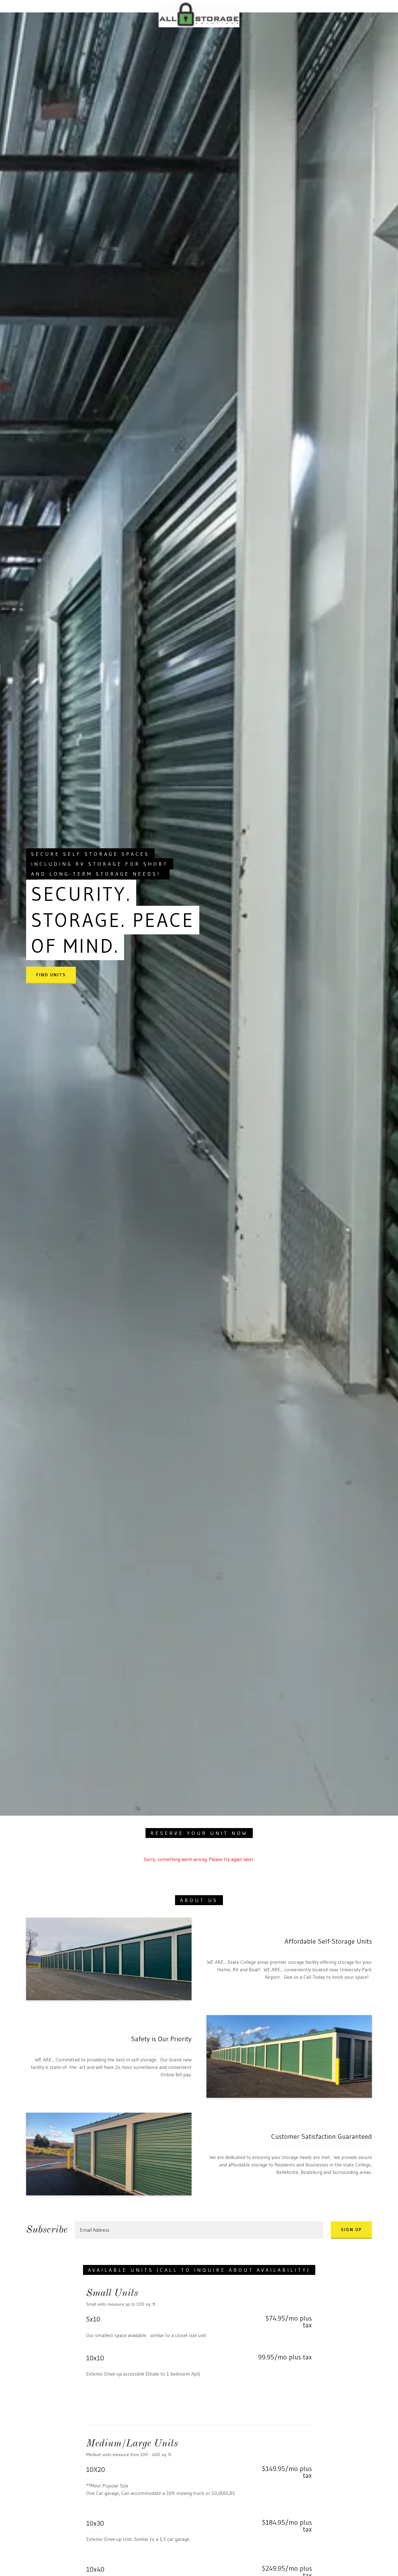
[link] (199, 5)
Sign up (351, 2230)
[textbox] (199, 2230)
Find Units (51, 975)
